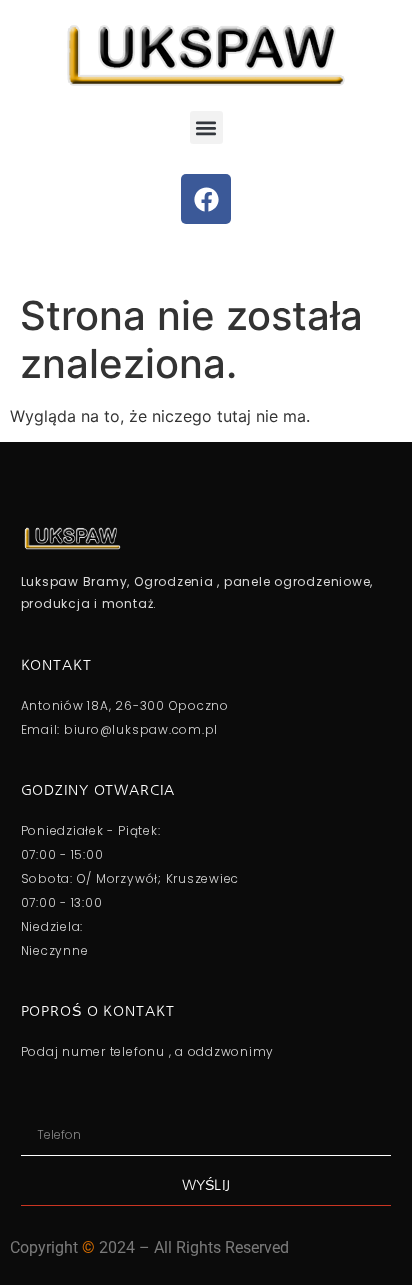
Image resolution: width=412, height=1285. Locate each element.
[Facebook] (206, 199)
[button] (206, 127)
